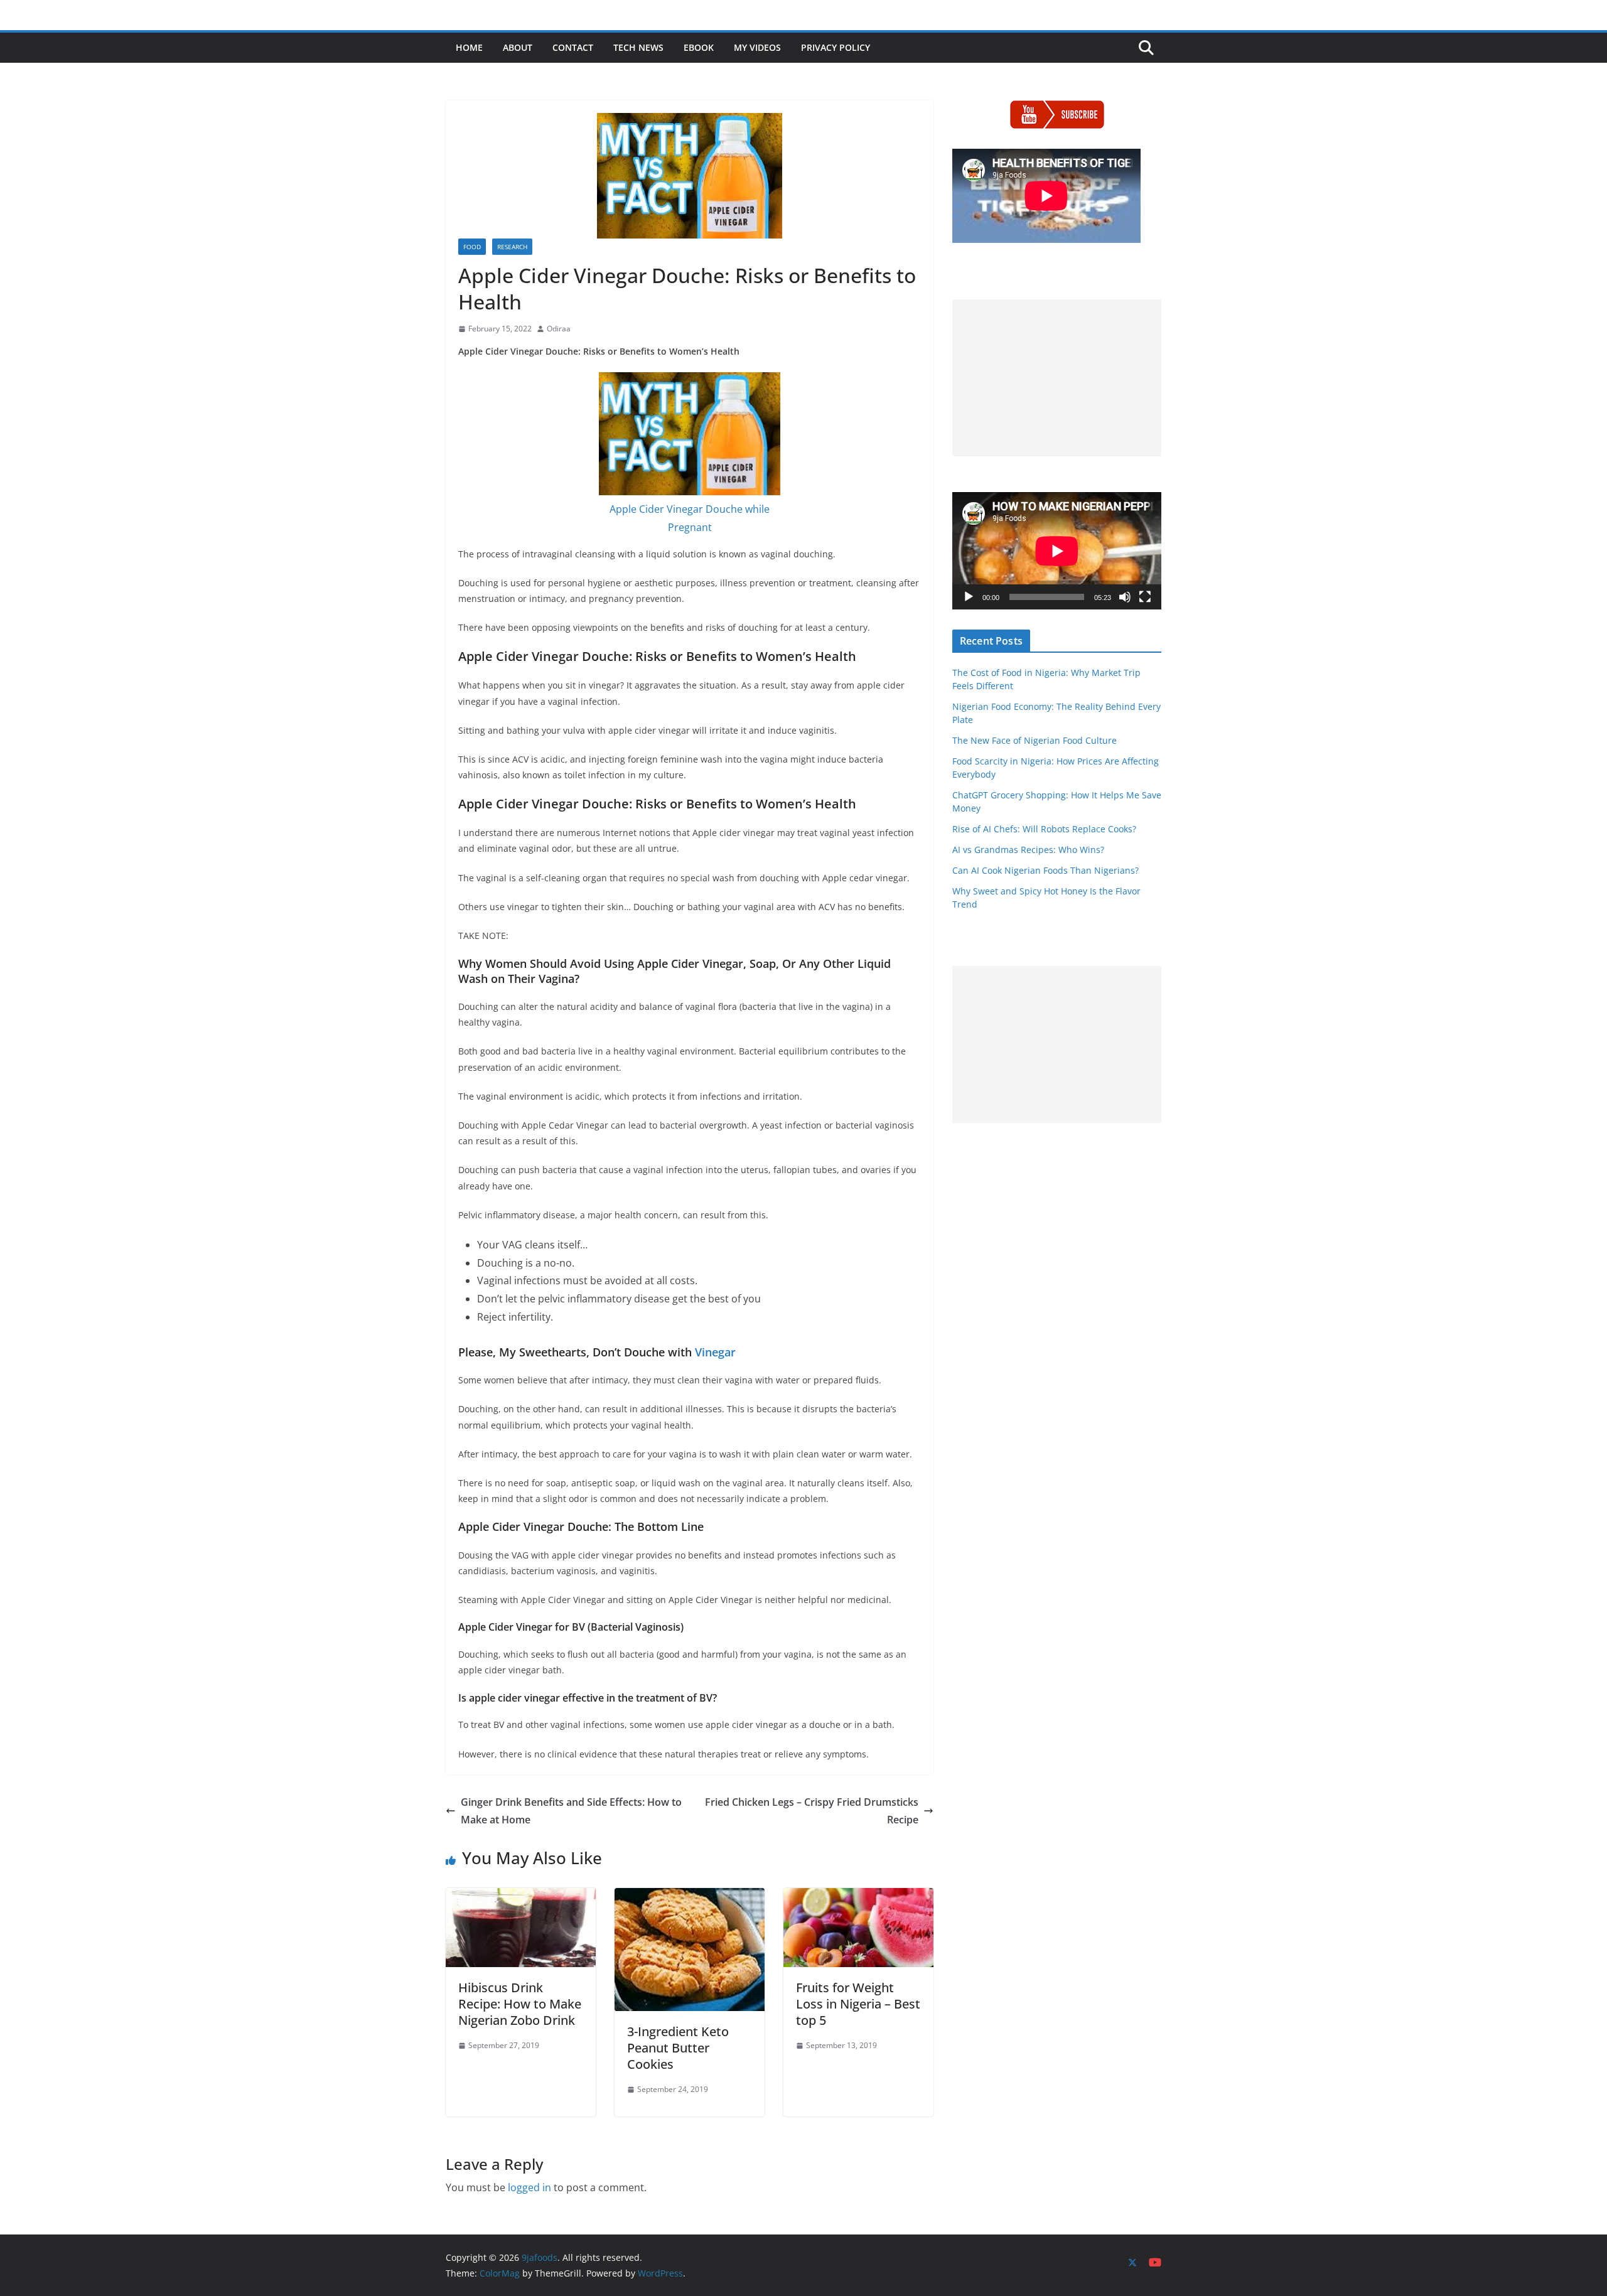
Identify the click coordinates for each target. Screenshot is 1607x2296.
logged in (529, 2187)
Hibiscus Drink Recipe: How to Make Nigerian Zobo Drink (520, 2004)
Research (512, 247)
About (518, 47)
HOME (469, 47)
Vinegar (715, 1352)
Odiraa (559, 329)
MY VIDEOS (757, 47)
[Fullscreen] (1145, 597)
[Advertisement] (1057, 378)
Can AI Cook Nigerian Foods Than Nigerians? (1045, 870)
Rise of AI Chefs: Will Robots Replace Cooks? (1044, 829)
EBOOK (699, 47)
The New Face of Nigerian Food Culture (1035, 740)
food (472, 247)
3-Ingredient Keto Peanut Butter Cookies (678, 2048)
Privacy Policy (836, 47)
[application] (1057, 551)
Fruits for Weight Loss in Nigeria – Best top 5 (858, 2004)
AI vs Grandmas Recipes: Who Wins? (1028, 850)
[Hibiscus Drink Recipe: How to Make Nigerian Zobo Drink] (521, 1897)
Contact (573, 47)
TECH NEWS (638, 47)
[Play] (969, 597)
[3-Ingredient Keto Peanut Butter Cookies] (690, 1897)
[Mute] (1125, 597)
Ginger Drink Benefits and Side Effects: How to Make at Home (571, 1811)
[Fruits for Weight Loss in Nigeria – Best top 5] (858, 1897)
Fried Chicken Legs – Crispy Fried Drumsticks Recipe (812, 1811)
